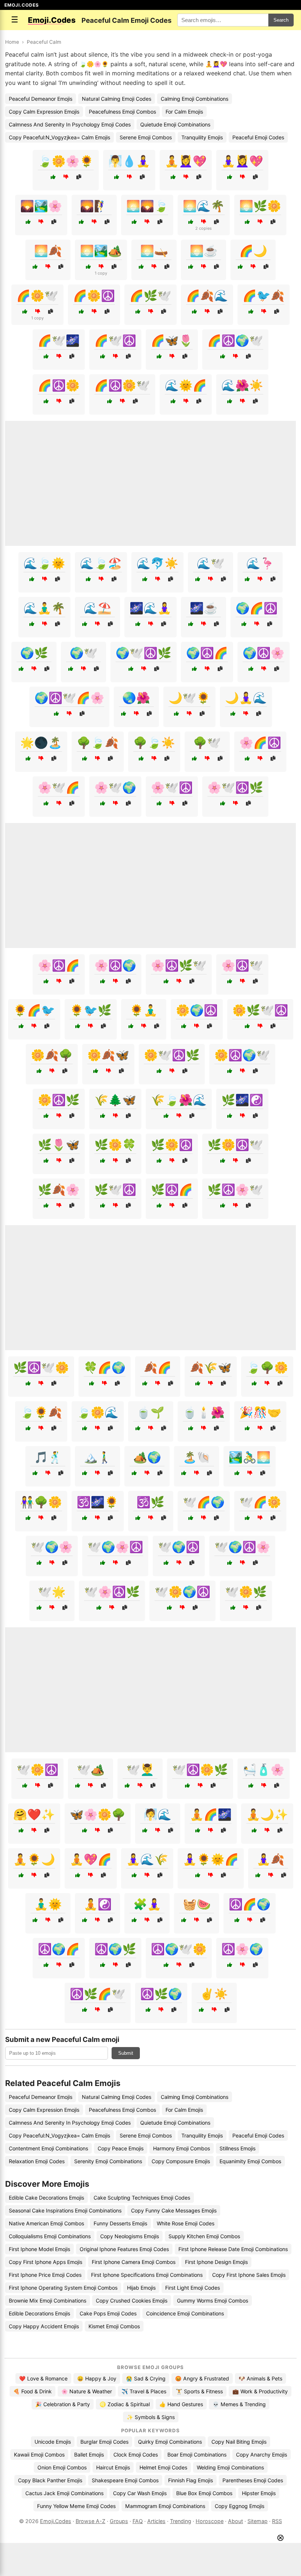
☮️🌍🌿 (115, 1949)
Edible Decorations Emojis (39, 2313)
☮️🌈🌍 (250, 1904)
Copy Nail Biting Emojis (239, 2442)
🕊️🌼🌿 (246, 1592)
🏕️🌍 (147, 1457)
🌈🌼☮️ (94, 296)
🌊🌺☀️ (242, 385)
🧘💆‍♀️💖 (186, 161)
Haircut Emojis (113, 2467)
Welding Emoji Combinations (230, 2467)
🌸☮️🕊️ (242, 965)
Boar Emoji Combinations (197, 2455)
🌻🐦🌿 (91, 1010)
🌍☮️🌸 (264, 653)
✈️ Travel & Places (144, 2391)
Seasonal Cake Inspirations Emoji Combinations (65, 2210)
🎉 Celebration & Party (63, 2404)
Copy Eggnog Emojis (240, 2506)
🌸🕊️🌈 (59, 787)
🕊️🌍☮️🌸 (242, 1547)
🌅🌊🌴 (204, 206)
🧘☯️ (98, 1904)
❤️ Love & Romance (43, 2378)
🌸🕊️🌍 (115, 787)
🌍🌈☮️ (257, 608)
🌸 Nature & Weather (87, 2391)
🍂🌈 (157, 1367)
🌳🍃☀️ (154, 743)
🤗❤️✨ (34, 1814)
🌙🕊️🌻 (189, 698)
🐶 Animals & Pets (260, 2378)
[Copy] (79, 177)
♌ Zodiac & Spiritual (125, 2404)
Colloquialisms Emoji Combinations (50, 2236)
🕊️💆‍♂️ (140, 1770)
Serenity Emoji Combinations (108, 2161)
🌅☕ (204, 251)
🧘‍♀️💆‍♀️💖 (242, 161)
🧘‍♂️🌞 (48, 1904)
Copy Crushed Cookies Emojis (132, 2300)
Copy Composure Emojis (181, 2161)
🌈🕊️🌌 (59, 340)
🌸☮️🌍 (115, 965)
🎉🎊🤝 (260, 1412)
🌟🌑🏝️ (41, 743)
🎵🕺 (48, 1457)
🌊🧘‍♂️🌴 (44, 608)
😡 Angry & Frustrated (202, 2378)
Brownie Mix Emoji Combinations (48, 2300)
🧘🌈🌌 (211, 1814)
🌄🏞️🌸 (41, 206)
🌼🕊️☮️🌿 (172, 1055)
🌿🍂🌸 (59, 1189)
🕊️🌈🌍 (204, 1502)
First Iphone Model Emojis (39, 2249)
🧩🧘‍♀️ (147, 1904)
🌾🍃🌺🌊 (179, 1100)
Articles (156, 2521)
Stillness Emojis (237, 2148)
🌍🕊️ (84, 653)
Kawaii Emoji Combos (39, 2455)
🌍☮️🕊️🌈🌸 (69, 698)
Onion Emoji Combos (62, 2467)
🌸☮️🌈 (59, 965)
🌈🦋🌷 (172, 340)
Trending (181, 2521)
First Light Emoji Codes (193, 2288)
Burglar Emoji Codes (104, 2442)
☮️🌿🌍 (161, 1994)
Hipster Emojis (259, 2493)
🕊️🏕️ (91, 1770)
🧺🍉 (197, 1904)
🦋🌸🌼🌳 (98, 1814)
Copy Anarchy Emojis (262, 2455)
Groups (119, 2521)
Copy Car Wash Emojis (140, 2493)
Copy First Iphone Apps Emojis (46, 2262)
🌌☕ (204, 608)
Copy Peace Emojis (121, 2148)
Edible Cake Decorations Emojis (46, 2198)
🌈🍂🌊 (207, 296)
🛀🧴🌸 (264, 1770)
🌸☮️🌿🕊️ (179, 965)
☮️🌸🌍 (242, 1949)
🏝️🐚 (197, 1457)
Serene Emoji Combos (146, 137)
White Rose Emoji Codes (186, 2223)
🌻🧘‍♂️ (144, 1010)
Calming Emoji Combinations (195, 99)
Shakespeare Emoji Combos (125, 2480)
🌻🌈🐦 (34, 1010)
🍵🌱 (150, 1412)
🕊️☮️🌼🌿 (200, 1770)
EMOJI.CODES (22, 5)
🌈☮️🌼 (59, 385)
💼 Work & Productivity (260, 2391)
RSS (277, 2521)
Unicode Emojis (53, 2442)
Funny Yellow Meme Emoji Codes (76, 2506)
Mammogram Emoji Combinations (165, 2506)
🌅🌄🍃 (147, 206)
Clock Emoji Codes (136, 2455)
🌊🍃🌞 (44, 563)
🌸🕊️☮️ (172, 787)
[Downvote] (66, 177)
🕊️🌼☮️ (37, 1770)
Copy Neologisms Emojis (130, 2236)
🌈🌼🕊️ (37, 296)
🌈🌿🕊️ (150, 296)
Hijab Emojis (141, 2288)
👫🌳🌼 (41, 1502)
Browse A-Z (90, 2521)
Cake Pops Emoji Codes (108, 2313)
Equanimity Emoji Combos (250, 2161)
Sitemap (258, 2521)
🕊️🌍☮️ (179, 1547)
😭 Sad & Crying (146, 2378)
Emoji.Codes (56, 2521)
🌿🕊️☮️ (115, 1189)
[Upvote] (53, 177)
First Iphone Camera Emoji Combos (134, 2262)
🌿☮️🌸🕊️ (235, 1189)
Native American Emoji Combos (46, 2223)
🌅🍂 (48, 251)
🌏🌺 (136, 698)
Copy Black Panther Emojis (50, 2480)
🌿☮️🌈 (172, 1189)
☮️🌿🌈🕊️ (98, 1994)
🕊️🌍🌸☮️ (115, 1547)
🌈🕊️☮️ (115, 340)
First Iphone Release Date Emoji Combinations (233, 2249)
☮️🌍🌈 (59, 1949)
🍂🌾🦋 (211, 1367)
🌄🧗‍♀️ (94, 206)
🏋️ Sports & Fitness (199, 2391)
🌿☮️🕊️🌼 (41, 1367)
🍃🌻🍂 (41, 1412)
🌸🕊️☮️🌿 (235, 787)
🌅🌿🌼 (260, 206)
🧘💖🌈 (91, 1859)
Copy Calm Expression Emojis (44, 112)
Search (281, 20)
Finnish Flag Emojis (191, 2480)
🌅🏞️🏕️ (101, 251)
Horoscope (210, 2521)
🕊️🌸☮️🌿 (112, 1592)
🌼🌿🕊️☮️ (260, 1010)
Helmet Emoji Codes (163, 2467)
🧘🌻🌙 (34, 1859)
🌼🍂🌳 (52, 1055)
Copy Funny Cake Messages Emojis (174, 2210)
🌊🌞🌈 (186, 385)
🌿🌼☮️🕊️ (235, 1145)
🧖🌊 (157, 1814)
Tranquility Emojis (202, 137)
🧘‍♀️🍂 (271, 1859)
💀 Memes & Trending (239, 2404)
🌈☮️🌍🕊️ (235, 340)
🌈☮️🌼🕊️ (122, 385)
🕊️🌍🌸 (52, 1547)
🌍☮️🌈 (207, 653)
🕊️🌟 (52, 1592)
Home (12, 42)
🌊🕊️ (211, 563)
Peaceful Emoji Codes (258, 137)
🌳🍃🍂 (98, 743)
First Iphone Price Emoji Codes (45, 2275)
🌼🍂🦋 (108, 1055)
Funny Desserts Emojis (120, 2223)
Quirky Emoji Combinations (170, 2442)
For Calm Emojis (184, 112)
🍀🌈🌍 (105, 1367)
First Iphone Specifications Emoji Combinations (147, 2275)
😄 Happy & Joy (97, 2378)
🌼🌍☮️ (197, 1010)
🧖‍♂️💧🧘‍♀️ (129, 161)
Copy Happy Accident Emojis (44, 2326)
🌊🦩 (260, 563)
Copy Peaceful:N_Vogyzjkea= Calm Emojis (59, 137)
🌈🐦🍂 (264, 296)
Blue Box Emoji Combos (204, 2493)
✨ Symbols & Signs (151, 2417)
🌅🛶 (154, 251)
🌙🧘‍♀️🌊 (246, 698)
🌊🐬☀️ (157, 563)
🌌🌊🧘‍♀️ (150, 608)
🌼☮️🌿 (59, 1100)
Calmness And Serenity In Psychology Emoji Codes (70, 124)
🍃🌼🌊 (98, 1412)
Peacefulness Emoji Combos (122, 112)
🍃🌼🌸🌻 (66, 161)
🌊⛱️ (98, 608)
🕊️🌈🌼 (260, 1502)
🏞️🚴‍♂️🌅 (250, 1457)
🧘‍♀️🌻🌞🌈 (211, 1859)
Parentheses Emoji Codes (253, 2480)
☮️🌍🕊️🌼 (179, 1949)
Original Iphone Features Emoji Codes (124, 2249)
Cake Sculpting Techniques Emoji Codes (142, 2198)
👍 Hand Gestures (181, 2404)
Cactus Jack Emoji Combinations (64, 2493)
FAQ (138, 2521)
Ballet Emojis (89, 2455)
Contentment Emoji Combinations (48, 2148)
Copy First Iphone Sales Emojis (249, 2275)
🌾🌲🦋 (115, 1100)
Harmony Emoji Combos (182, 2148)
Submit (126, 2053)
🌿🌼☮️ (172, 1145)
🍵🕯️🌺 (204, 1412)
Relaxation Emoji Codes (37, 2161)
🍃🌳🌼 (267, 1367)
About (235, 2521)
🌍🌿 (34, 653)
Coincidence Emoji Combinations (185, 2313)
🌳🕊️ (207, 743)
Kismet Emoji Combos (114, 2326)
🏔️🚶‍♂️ (98, 1457)
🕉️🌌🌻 (98, 1502)
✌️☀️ (214, 1994)
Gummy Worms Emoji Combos (213, 2300)
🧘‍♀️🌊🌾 (147, 1859)
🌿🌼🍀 (115, 1145)
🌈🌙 (253, 251)
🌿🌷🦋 (59, 1145)
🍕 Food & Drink (32, 2391)
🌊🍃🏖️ (101, 563)
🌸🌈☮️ (260, 743)
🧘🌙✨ (267, 1814)
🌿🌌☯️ (242, 1100)
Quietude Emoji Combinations (175, 124)
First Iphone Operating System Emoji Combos (63, 2288)
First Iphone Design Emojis (216, 2262)
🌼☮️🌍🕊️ (242, 1055)
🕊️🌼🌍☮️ (182, 1592)
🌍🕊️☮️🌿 (144, 653)
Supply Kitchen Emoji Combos (204, 2236)
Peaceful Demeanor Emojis (41, 99)
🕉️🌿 (150, 1502)
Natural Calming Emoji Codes (117, 99)
